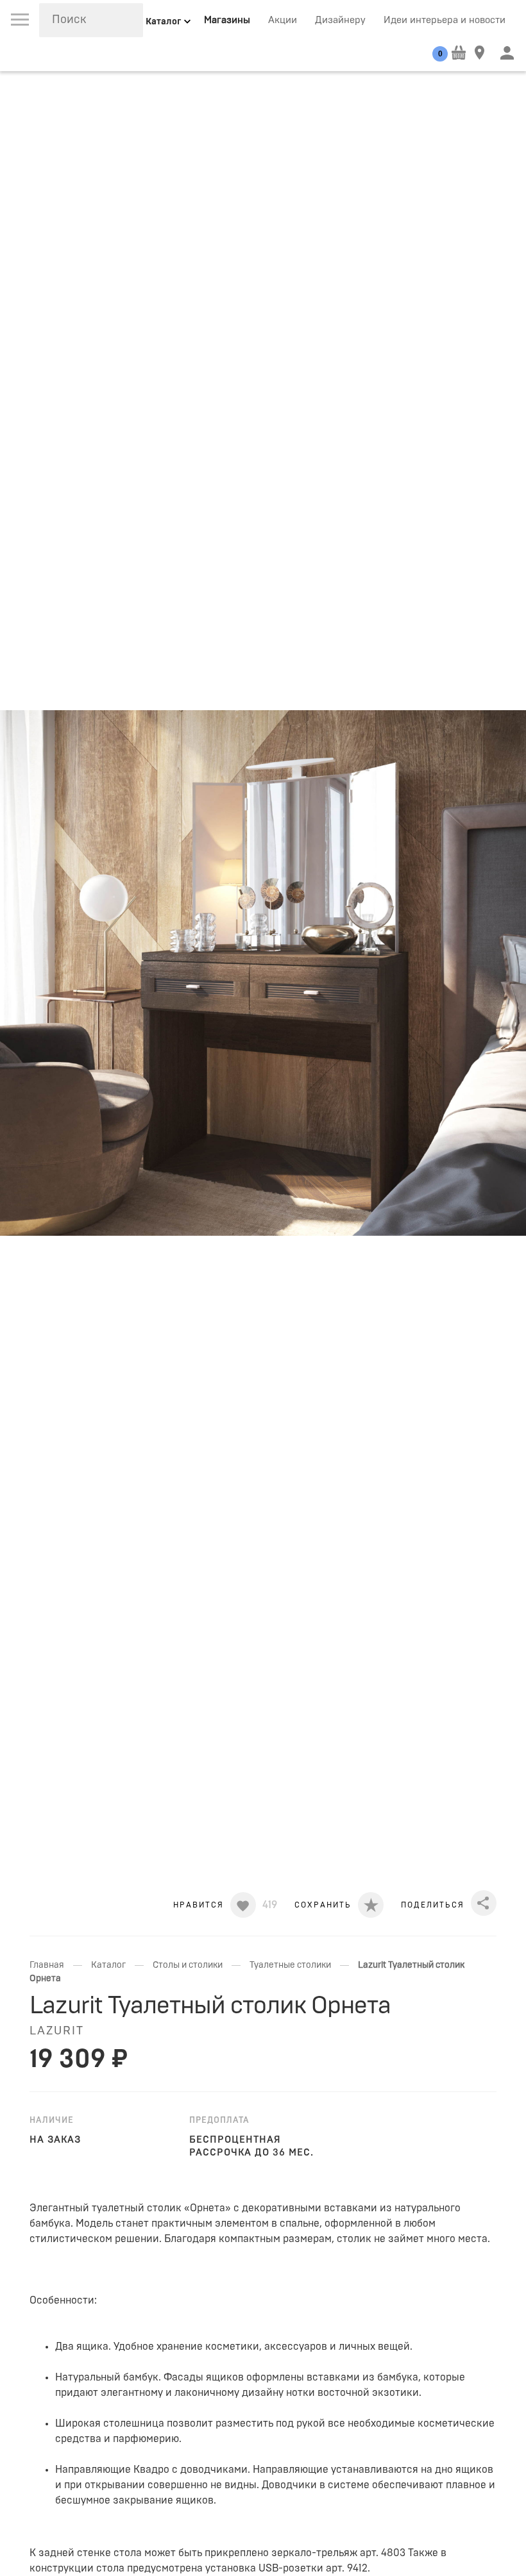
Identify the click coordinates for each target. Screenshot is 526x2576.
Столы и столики (188, 1965)
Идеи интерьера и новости (445, 20)
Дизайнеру (340, 20)
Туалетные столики (290, 1965)
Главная (47, 1965)
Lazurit (57, 2031)
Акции (283, 20)
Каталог (108, 1965)
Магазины (227, 20)
